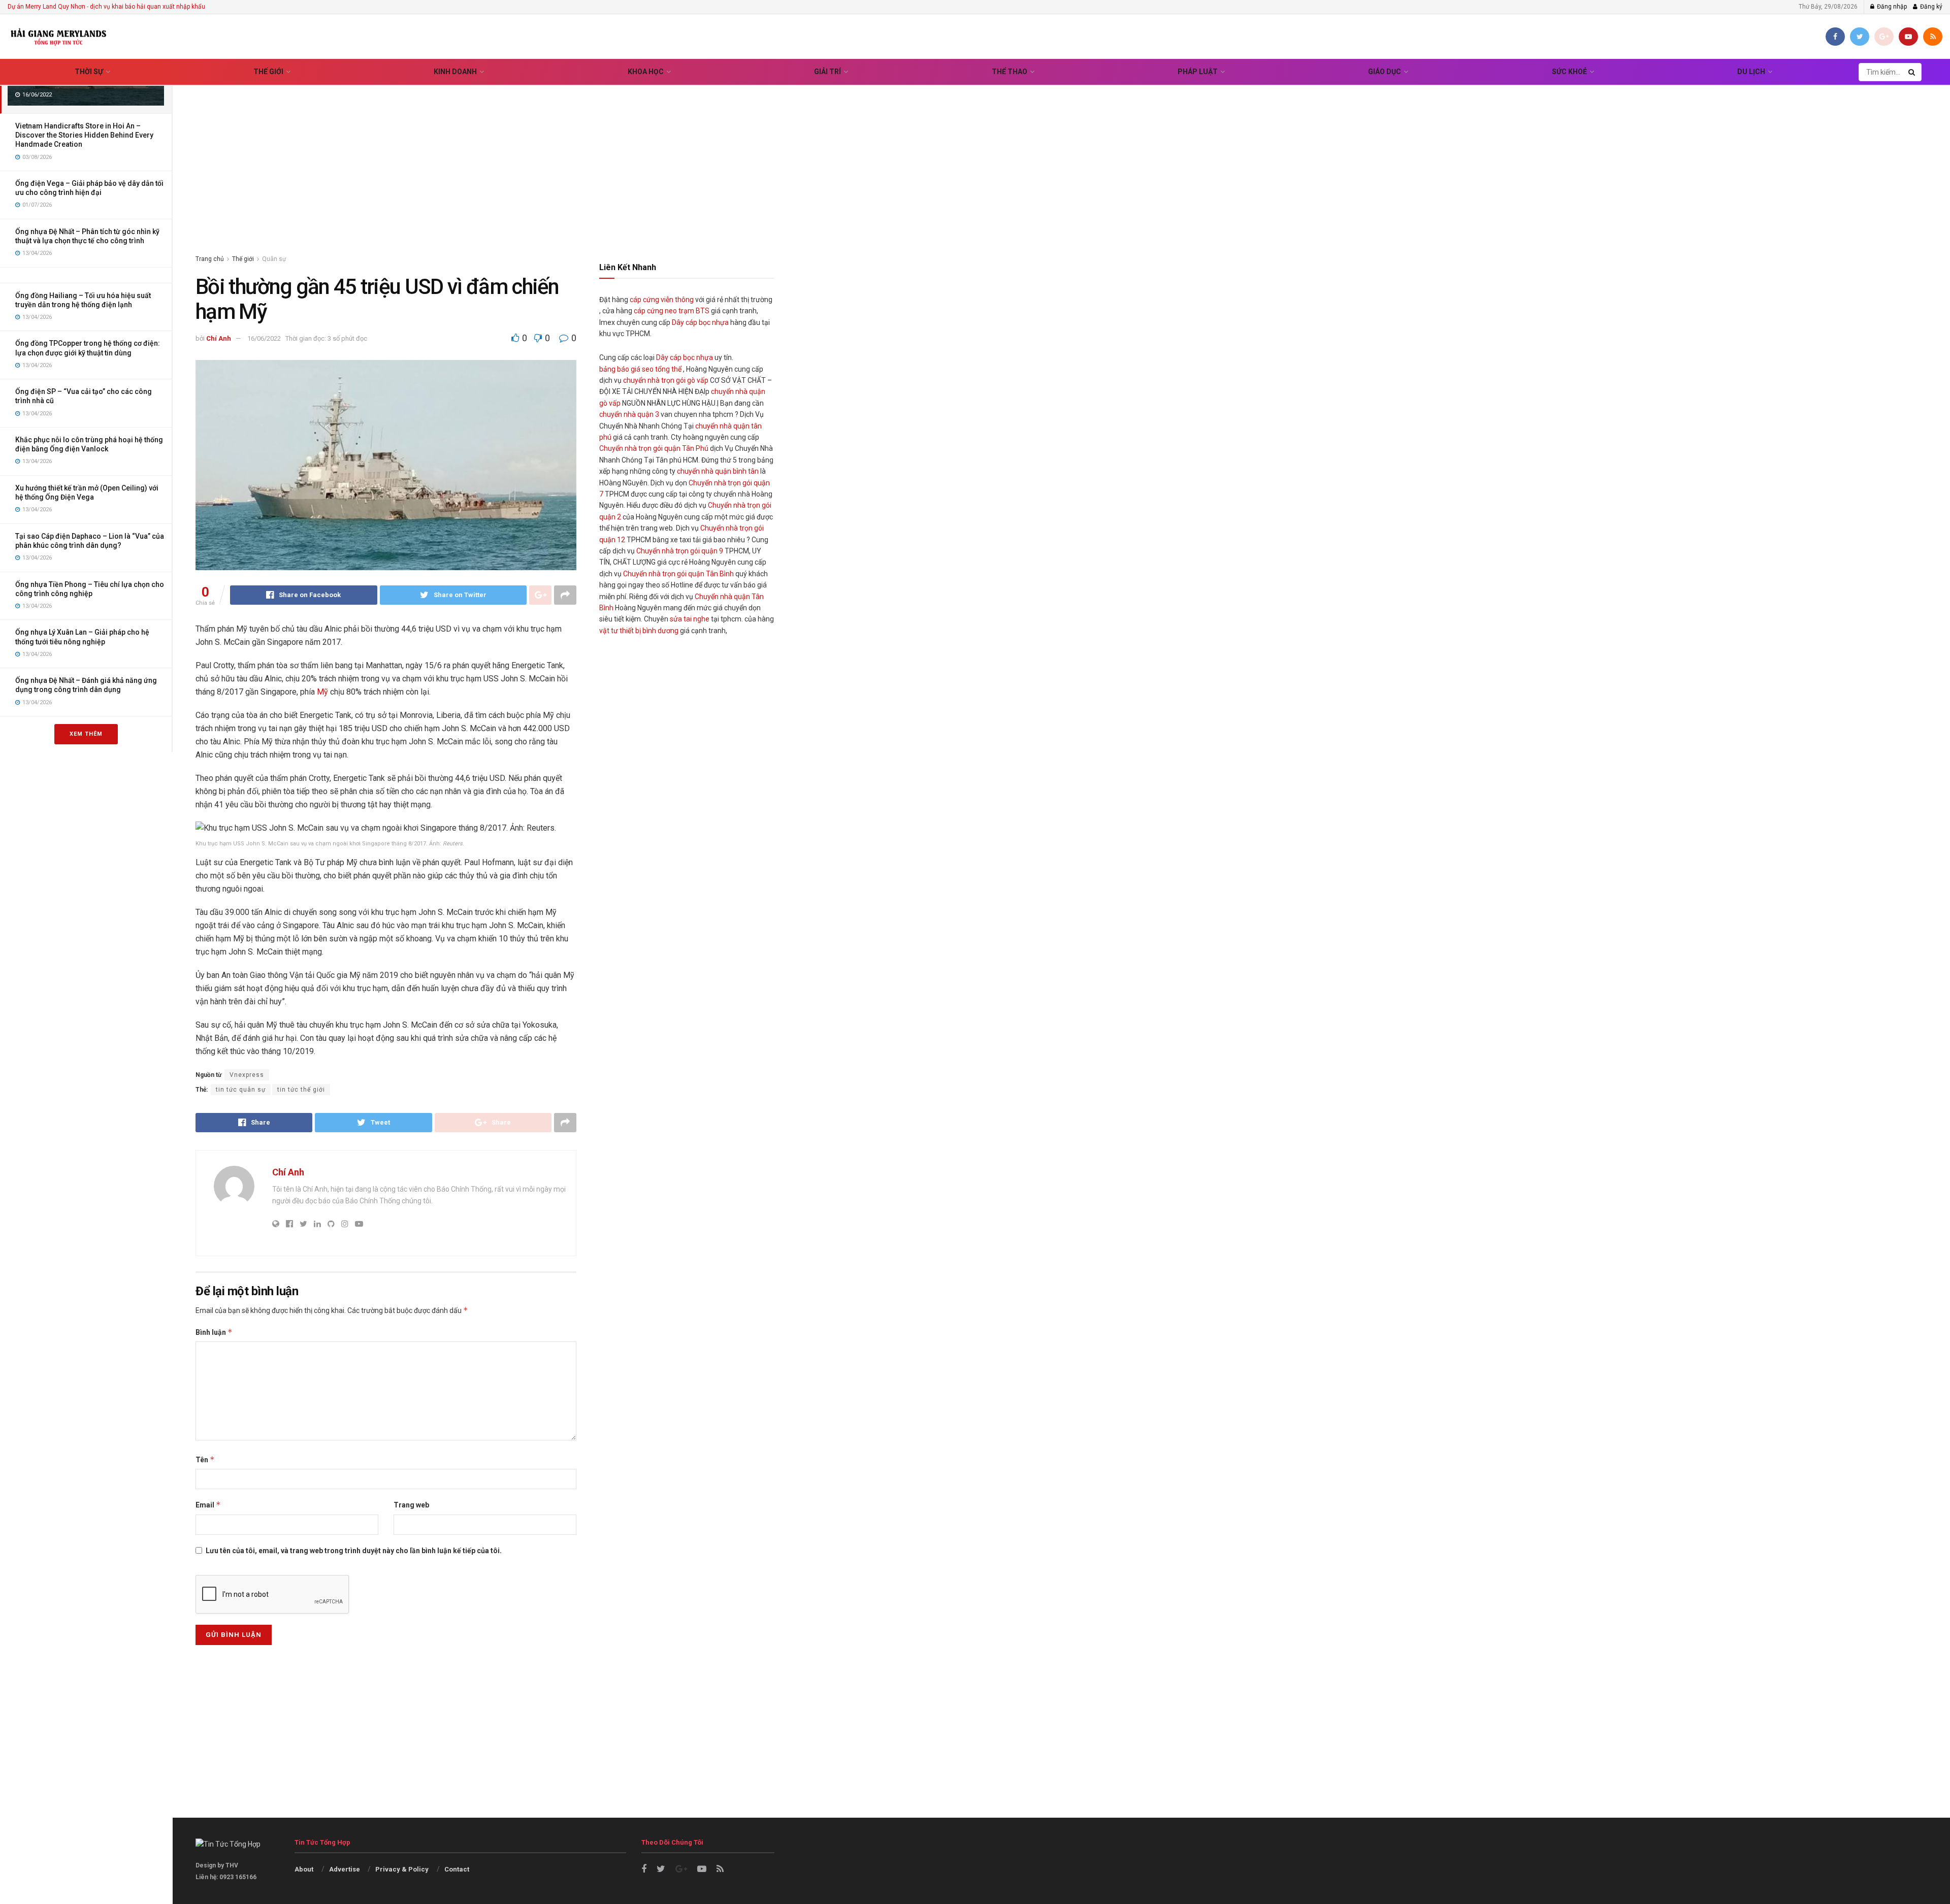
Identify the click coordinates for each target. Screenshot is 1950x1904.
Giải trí (827, 72)
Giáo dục (1385, 72)
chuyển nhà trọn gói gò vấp (666, 380)
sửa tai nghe (690, 619)
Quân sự (274, 259)
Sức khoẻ (1569, 72)
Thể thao (1010, 72)
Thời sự (89, 72)
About (304, 1869)
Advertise (345, 1869)
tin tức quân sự (241, 1090)
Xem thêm (86, 734)
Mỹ (322, 692)
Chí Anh (219, 338)
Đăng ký (1930, 7)
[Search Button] (1912, 72)
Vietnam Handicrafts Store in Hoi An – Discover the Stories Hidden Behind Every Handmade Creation (84, 135)
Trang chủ (210, 259)
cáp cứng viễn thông (662, 300)
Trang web (411, 1505)
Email (208, 1505)
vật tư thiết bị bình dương (639, 631)
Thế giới (268, 72)
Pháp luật (1198, 72)
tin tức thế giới (301, 1090)
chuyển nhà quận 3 (629, 414)
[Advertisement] (1061, 157)
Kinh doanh (455, 72)
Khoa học (646, 72)
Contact (457, 1869)
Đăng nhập (1891, 7)
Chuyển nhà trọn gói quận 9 (680, 551)
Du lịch (1751, 72)
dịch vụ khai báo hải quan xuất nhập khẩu (148, 7)
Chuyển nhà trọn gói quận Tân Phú (654, 448)
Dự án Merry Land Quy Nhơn (46, 7)
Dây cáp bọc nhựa (700, 322)
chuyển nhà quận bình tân (718, 471)
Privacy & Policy (402, 1869)
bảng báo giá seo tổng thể (640, 369)
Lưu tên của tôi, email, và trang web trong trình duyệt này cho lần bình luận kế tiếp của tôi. (354, 1551)
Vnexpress (247, 1075)
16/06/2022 (264, 338)
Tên (205, 1459)
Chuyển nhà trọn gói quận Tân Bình (678, 574)
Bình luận (214, 1332)
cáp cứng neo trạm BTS (672, 311)
